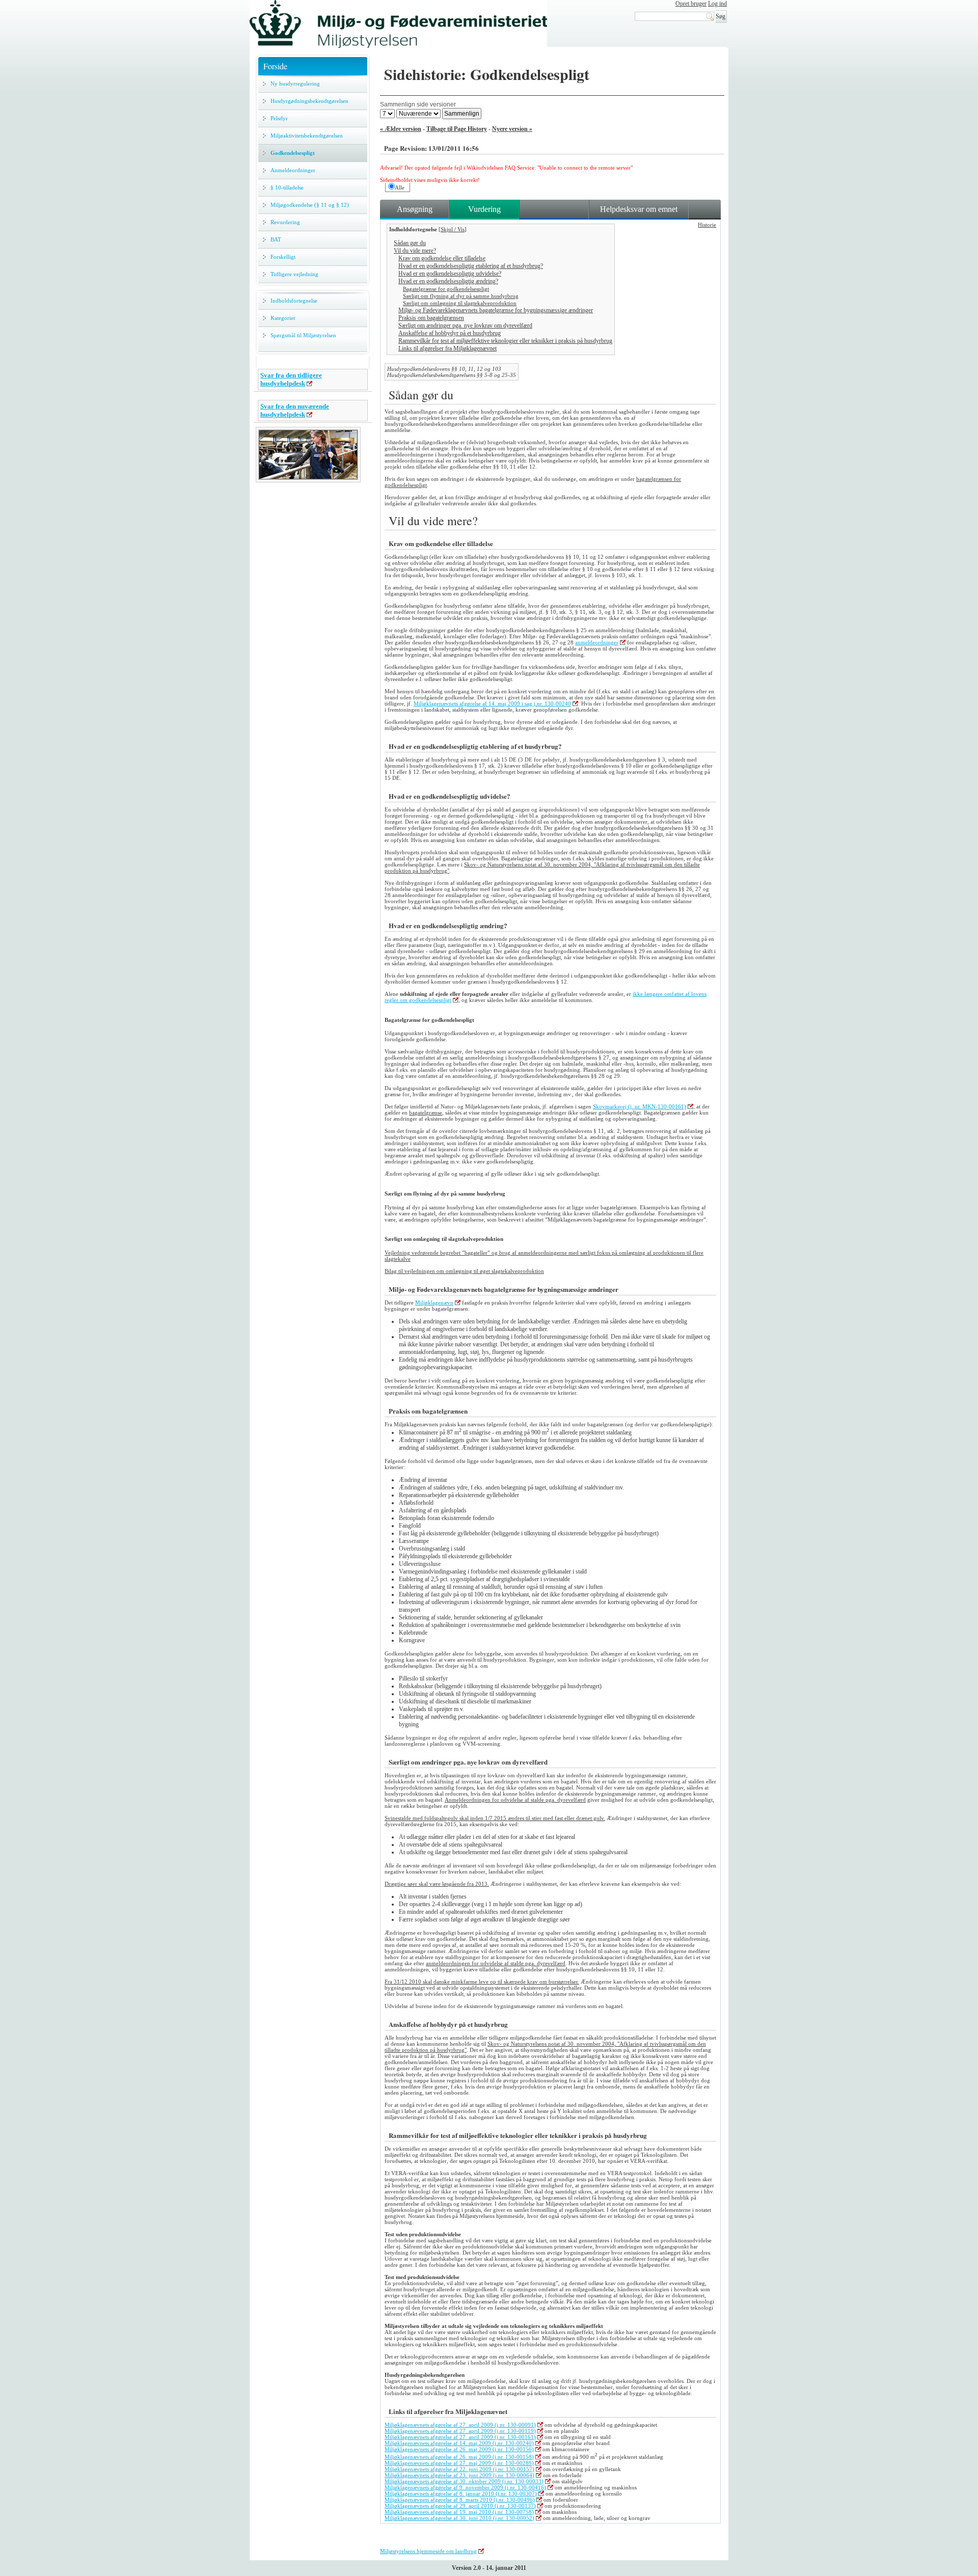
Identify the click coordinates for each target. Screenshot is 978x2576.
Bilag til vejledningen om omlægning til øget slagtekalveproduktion (464, 1271)
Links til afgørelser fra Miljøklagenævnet (447, 348)
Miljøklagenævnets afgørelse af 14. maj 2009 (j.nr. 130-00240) (459, 2443)
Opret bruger (691, 4)
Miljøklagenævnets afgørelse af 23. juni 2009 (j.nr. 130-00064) (459, 2475)
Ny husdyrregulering (295, 84)
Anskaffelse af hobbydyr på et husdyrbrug (450, 333)
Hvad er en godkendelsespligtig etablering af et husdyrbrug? (471, 266)
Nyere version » (512, 129)
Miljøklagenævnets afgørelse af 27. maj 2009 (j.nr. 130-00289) (459, 2463)
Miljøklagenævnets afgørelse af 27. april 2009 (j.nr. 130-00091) (460, 2425)
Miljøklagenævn (434, 1303)
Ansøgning (415, 209)
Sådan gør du (410, 243)
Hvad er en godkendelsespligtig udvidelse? (450, 274)
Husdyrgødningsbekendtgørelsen (309, 101)
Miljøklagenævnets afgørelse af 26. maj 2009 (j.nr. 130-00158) (459, 2457)
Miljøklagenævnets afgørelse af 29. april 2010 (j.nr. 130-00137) (460, 2506)
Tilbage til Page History (457, 129)
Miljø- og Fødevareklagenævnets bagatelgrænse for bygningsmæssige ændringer (496, 310)
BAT (276, 239)
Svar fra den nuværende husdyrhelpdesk (295, 410)
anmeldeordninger (597, 642)
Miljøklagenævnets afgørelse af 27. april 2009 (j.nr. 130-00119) (460, 2431)
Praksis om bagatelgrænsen (431, 318)
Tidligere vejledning (294, 274)
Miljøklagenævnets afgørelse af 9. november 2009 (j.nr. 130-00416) (465, 2487)
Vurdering (484, 209)
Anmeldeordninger (293, 170)
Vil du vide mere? (415, 251)
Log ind (717, 4)
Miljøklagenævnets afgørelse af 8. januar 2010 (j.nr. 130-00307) (461, 2493)
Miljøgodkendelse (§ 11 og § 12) (310, 205)
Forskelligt (283, 257)
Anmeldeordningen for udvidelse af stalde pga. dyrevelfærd (515, 1800)
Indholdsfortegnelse (294, 301)
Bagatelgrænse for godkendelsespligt (446, 289)
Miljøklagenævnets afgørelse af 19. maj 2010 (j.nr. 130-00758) (459, 2512)
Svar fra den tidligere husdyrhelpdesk (291, 379)
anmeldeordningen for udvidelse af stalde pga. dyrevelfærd (496, 1963)
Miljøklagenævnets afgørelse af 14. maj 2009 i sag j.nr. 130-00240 (492, 703)
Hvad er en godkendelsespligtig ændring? (448, 281)
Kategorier (283, 318)
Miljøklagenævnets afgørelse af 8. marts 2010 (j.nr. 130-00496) (460, 2500)
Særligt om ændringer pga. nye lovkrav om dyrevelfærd (465, 326)
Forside (275, 66)
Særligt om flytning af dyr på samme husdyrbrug (461, 296)
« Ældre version (401, 129)
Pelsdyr (279, 118)
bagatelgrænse (426, 1113)
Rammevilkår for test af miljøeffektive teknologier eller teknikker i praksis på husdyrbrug (505, 341)
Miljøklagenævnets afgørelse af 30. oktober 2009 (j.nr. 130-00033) (464, 2481)
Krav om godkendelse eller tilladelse (442, 258)
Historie (707, 225)
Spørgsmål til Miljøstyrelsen (303, 335)
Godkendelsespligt (293, 153)
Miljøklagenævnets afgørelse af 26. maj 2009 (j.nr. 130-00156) (459, 2449)
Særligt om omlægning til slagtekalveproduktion (460, 303)
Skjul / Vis (453, 229)
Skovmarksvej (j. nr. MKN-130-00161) (640, 1106)
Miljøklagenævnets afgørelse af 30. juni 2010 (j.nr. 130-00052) (459, 2518)
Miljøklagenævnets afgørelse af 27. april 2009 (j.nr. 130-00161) (460, 2437)
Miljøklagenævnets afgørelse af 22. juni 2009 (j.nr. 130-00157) (459, 2469)
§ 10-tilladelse (287, 187)
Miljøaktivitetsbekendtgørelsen (307, 135)
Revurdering (285, 222)
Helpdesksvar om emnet (639, 209)
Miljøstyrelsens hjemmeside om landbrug (428, 2551)
